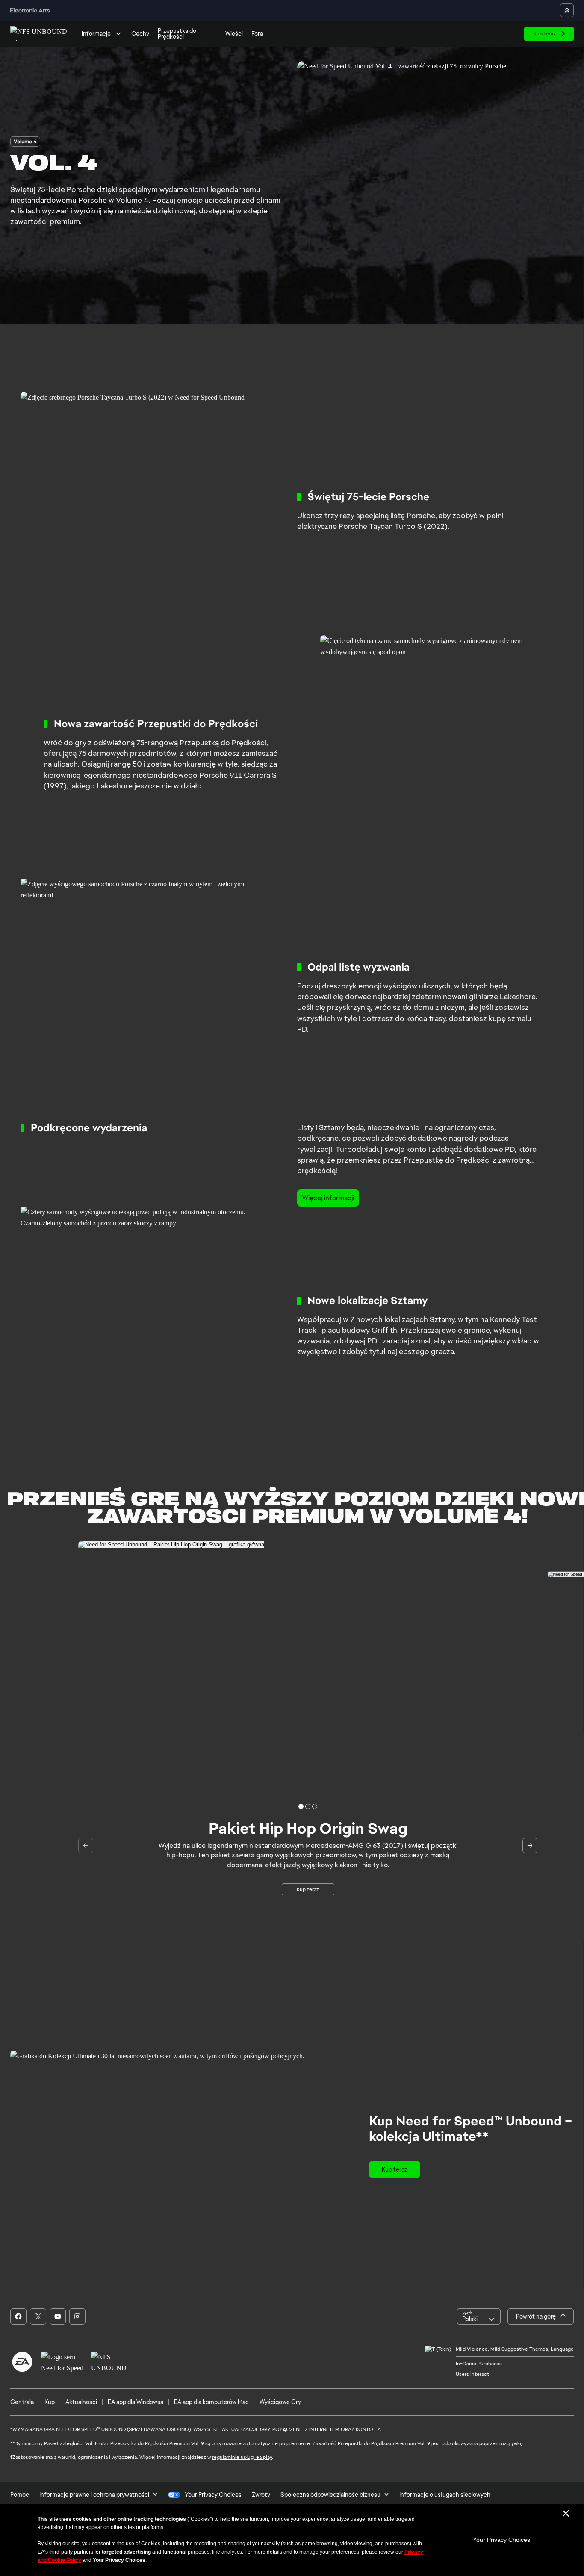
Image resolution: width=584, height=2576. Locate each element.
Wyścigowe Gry (280, 2402)
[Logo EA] (22, 2362)
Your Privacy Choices (501, 2540)
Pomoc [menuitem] (20, 2495)
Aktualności (81, 2402)
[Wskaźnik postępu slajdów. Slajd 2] (315, 1806)
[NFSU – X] (38, 2316)
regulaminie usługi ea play (242, 2457)
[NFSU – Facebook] (18, 2316)
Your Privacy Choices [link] (213, 2495)
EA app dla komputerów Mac (211, 2402)
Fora (257, 34)
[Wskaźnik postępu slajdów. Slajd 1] (308, 1806)
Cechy (140, 34)
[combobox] (479, 2316)
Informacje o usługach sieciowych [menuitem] (445, 2495)
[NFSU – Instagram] (77, 2316)
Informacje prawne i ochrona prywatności (94, 2495)
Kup (50, 2402)
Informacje (96, 34)
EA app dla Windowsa (136, 2402)
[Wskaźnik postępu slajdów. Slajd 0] (301, 1806)
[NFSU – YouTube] (58, 2316)
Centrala (22, 2402)
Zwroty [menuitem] (261, 2495)
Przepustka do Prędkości (177, 34)
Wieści (234, 34)
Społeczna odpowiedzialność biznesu (330, 2495)
